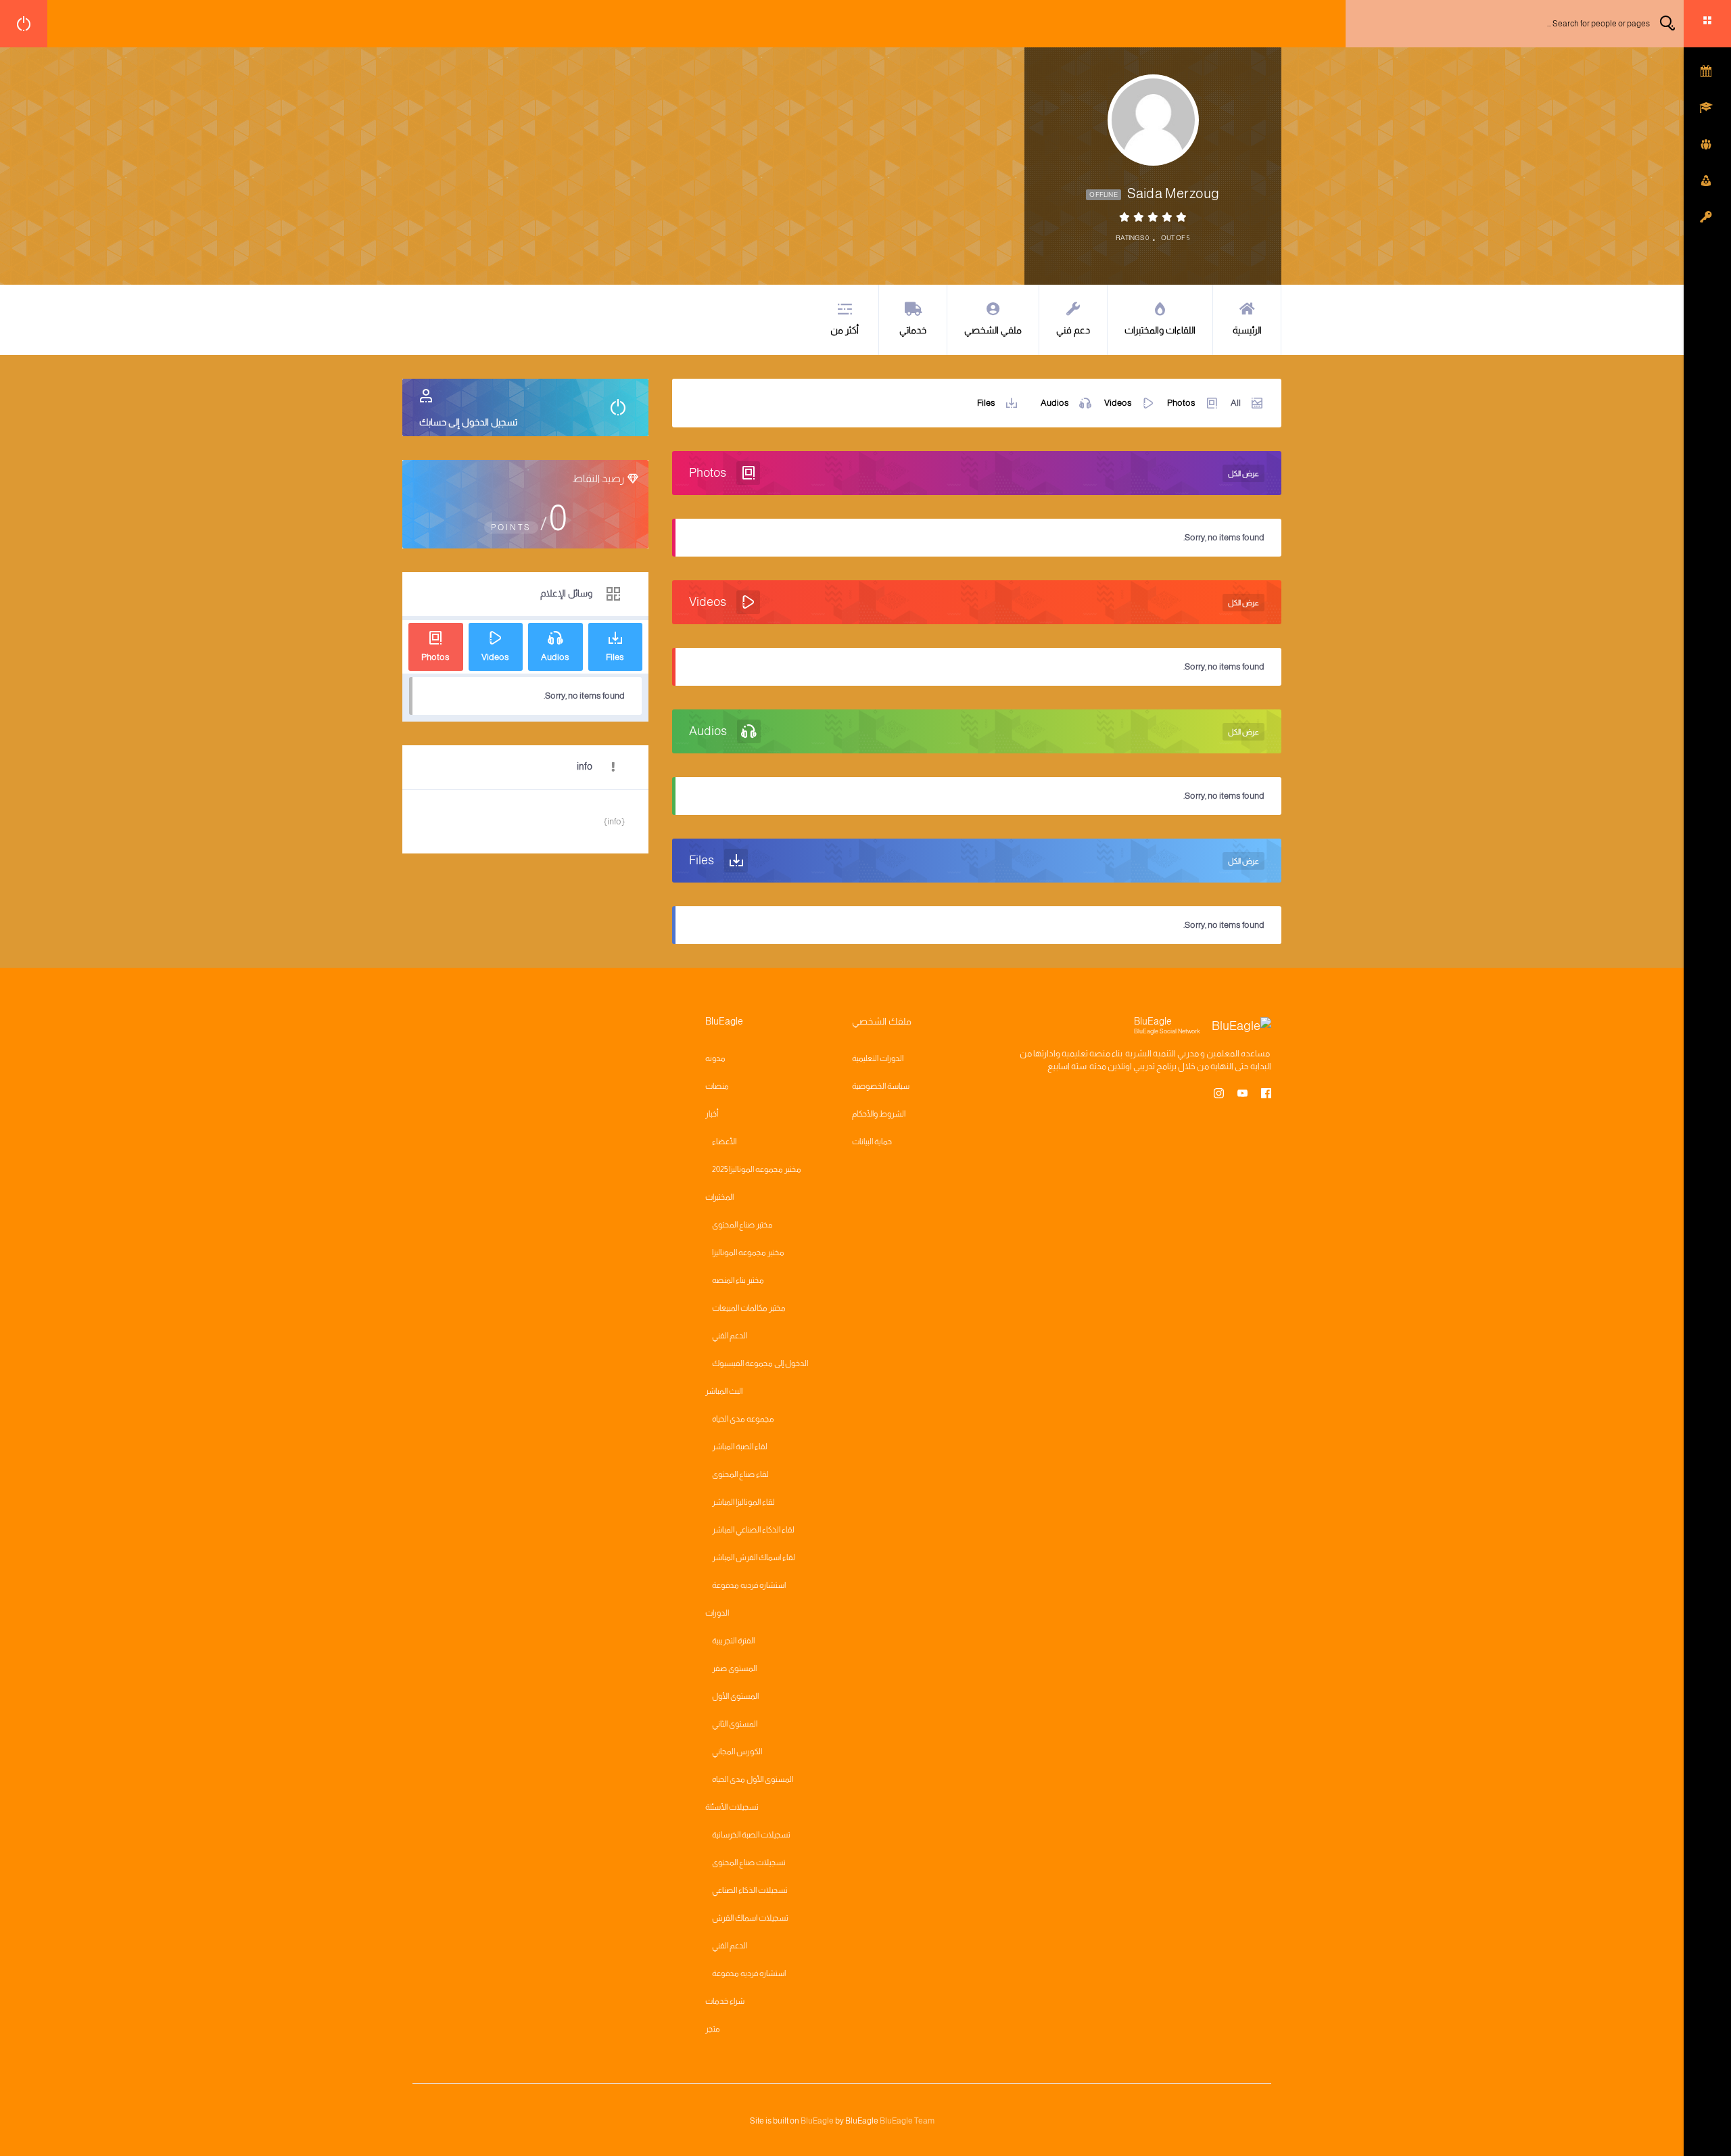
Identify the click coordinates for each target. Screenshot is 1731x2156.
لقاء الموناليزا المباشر (743, 1502)
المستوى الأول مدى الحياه (753, 1779)
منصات (717, 1086)
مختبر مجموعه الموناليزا (748, 1252)
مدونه (715, 1058)
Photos (1181, 403)
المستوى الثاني (735, 1724)
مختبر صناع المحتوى (742, 1225)
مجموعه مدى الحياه (743, 1419)
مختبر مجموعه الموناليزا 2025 (757, 1169)
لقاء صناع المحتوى (740, 1474)
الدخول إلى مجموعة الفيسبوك (760, 1363)
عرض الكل (1243, 473)
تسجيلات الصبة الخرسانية (751, 1835)
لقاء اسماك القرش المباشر (754, 1557)
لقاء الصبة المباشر (740, 1447)
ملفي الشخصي (993, 330)
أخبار (712, 1114)
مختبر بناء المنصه (738, 1280)
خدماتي (913, 330)
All (1236, 403)
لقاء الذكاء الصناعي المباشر (753, 1530)
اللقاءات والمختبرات (1160, 330)
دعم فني (1073, 330)
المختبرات (719, 1197)
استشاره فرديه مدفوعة (749, 1585)
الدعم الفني (730, 1336)
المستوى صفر (734, 1668)
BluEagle (817, 2121)
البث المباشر (724, 1391)
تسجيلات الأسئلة (732, 1807)
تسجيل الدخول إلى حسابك (468, 422)
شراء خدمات (725, 2001)
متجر (713, 2029)
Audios (1055, 403)
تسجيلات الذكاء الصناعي (750, 1890)
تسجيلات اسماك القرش (750, 1918)
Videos (1118, 403)
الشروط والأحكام (879, 1114)
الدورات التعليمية (878, 1058)
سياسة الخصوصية (881, 1086)
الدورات (717, 1613)
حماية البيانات (872, 1142)
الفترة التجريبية (733, 1641)
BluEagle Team (907, 2121)
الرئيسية (1247, 330)
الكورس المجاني (737, 1752)
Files (986, 403)
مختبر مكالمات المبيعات (749, 1308)
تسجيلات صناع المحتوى (749, 1862)
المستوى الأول (735, 1696)
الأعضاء (724, 1142)
